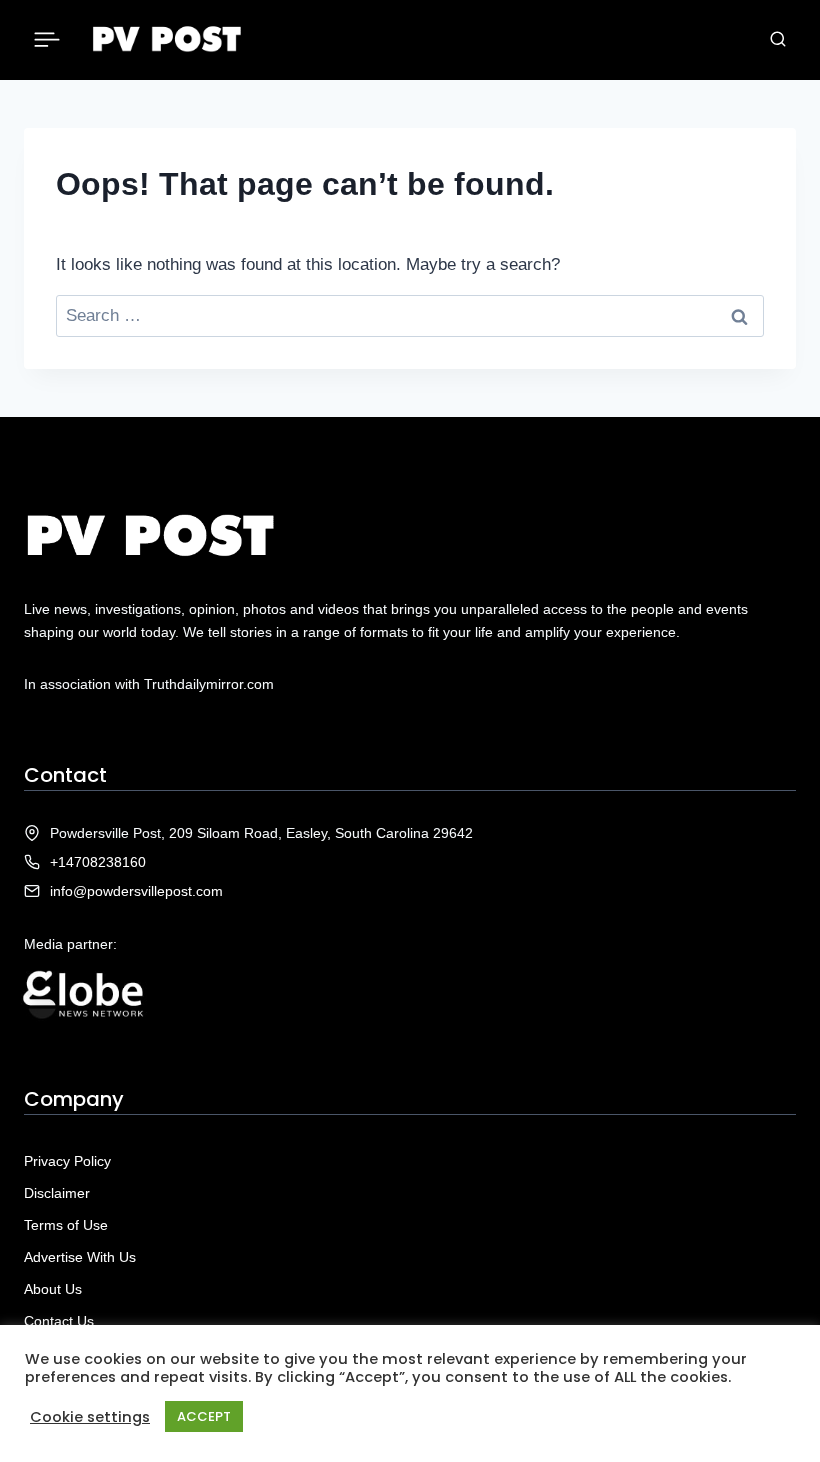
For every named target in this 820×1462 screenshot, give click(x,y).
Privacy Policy (67, 1161)
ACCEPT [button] (204, 1416)
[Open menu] (47, 39)
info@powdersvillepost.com (136, 891)
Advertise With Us (80, 1257)
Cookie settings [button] (90, 1417)
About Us (53, 1289)
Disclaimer (57, 1193)
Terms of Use (66, 1225)
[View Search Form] (778, 40)
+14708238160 (98, 862)
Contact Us (59, 1321)
